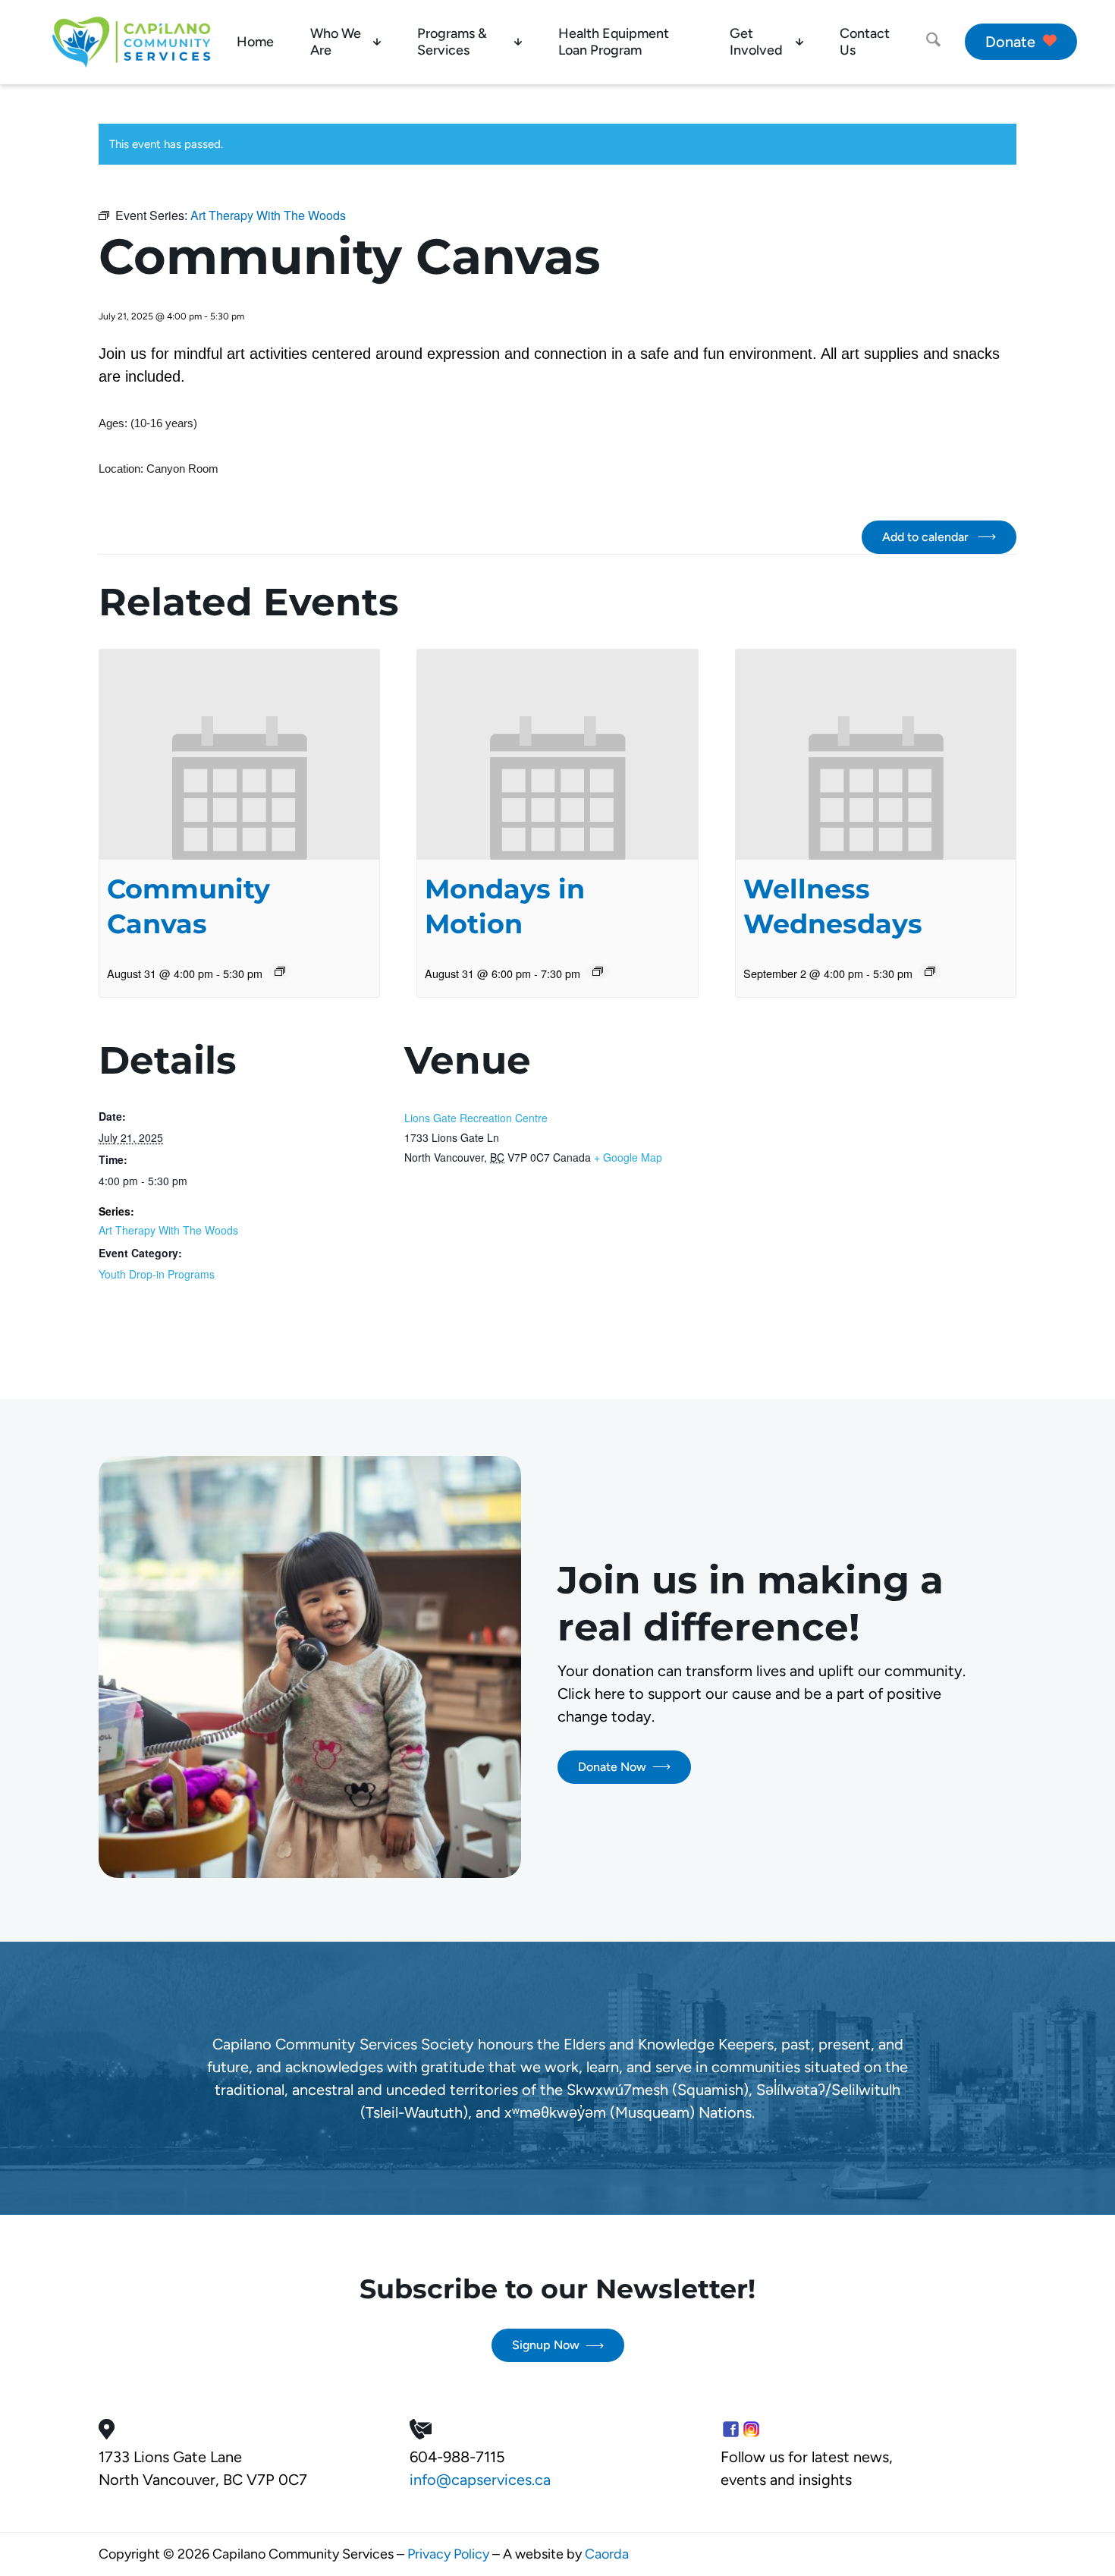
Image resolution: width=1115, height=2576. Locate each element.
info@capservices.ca (480, 2480)
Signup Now (546, 2345)
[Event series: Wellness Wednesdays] (930, 971)
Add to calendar (927, 537)
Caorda (607, 2554)
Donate (1010, 42)
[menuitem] (255, 42)
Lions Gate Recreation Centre (476, 1118)
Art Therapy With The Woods (168, 1230)
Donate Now (612, 1767)
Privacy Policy (448, 2554)
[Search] (933, 42)
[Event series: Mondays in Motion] (598, 971)
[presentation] (239, 755)
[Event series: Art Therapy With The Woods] (280, 971)
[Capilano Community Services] (131, 42)
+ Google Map (628, 1157)
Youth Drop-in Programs (157, 1274)
